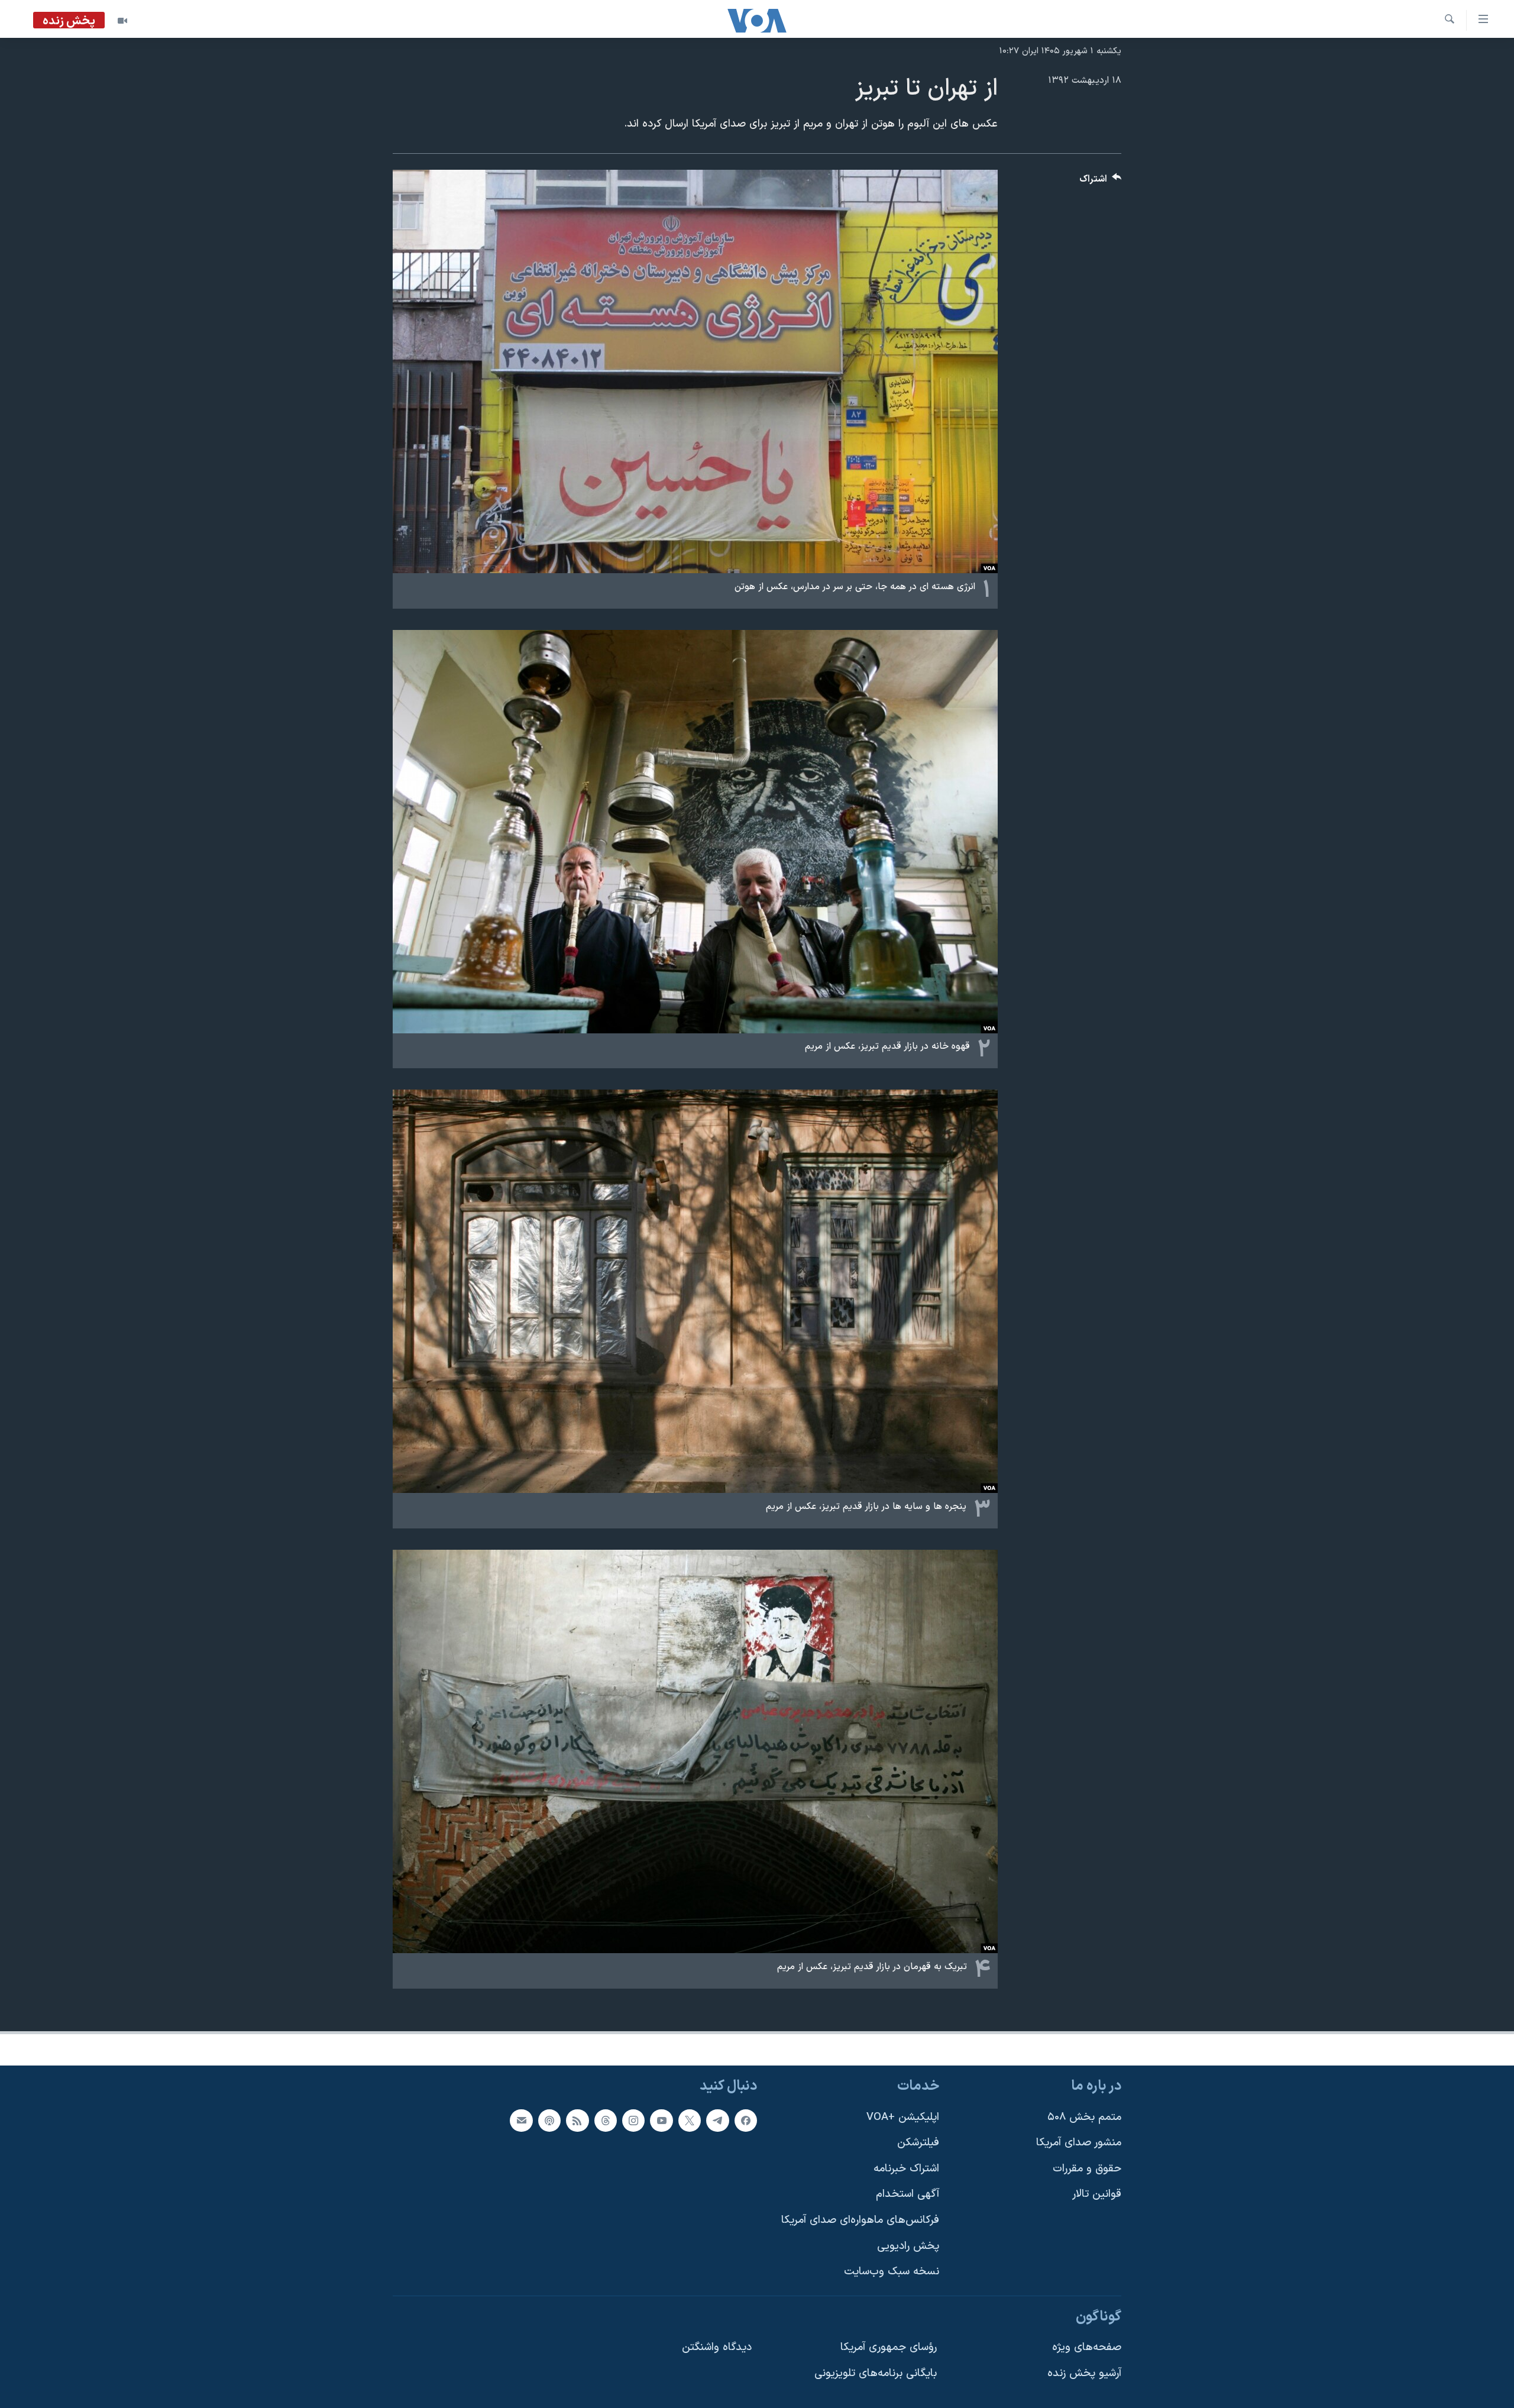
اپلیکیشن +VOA (903, 2117)
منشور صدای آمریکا (1079, 2143)
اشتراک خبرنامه (906, 2169)
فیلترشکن (918, 2143)
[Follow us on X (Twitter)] (690, 2121)
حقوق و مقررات (1087, 2169)
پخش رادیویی (908, 2246)
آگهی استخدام (908, 2194)
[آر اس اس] (577, 2121)
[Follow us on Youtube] (661, 2121)
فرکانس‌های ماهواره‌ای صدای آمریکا (860, 2220)
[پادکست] (549, 2121)
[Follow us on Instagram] (633, 2121)
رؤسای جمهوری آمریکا (889, 2347)
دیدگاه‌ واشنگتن (717, 2347)
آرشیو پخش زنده (1084, 2373)
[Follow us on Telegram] (717, 2121)
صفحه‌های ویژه (1087, 2347)
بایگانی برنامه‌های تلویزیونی (876, 2373)
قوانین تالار (1097, 2194)
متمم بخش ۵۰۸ (1084, 2117)
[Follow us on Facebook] (746, 2121)
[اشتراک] (521, 2121)
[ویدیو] (122, 21)
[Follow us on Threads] (606, 2121)
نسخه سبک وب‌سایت (892, 2272)
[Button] (1101, 182)
